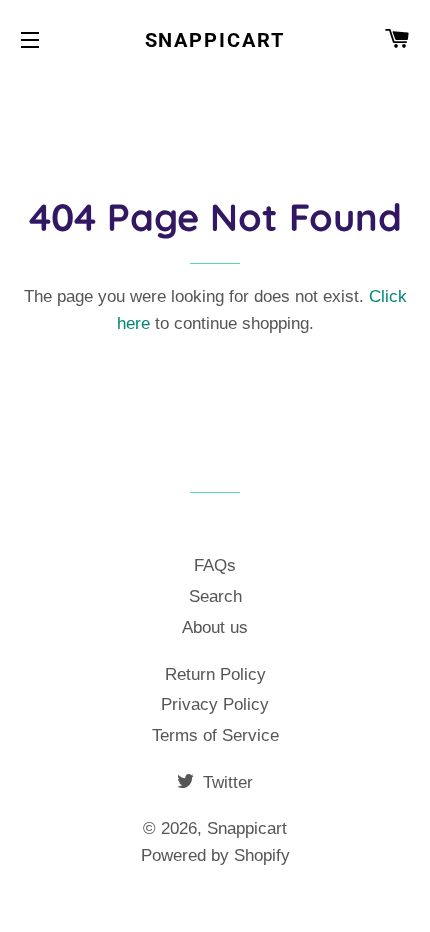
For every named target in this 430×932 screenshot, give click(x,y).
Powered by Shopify (215, 855)
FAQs (215, 565)
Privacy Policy (215, 704)
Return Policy (215, 674)
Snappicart (215, 40)
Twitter (225, 782)
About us (215, 627)
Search (215, 596)
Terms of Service (215, 735)
